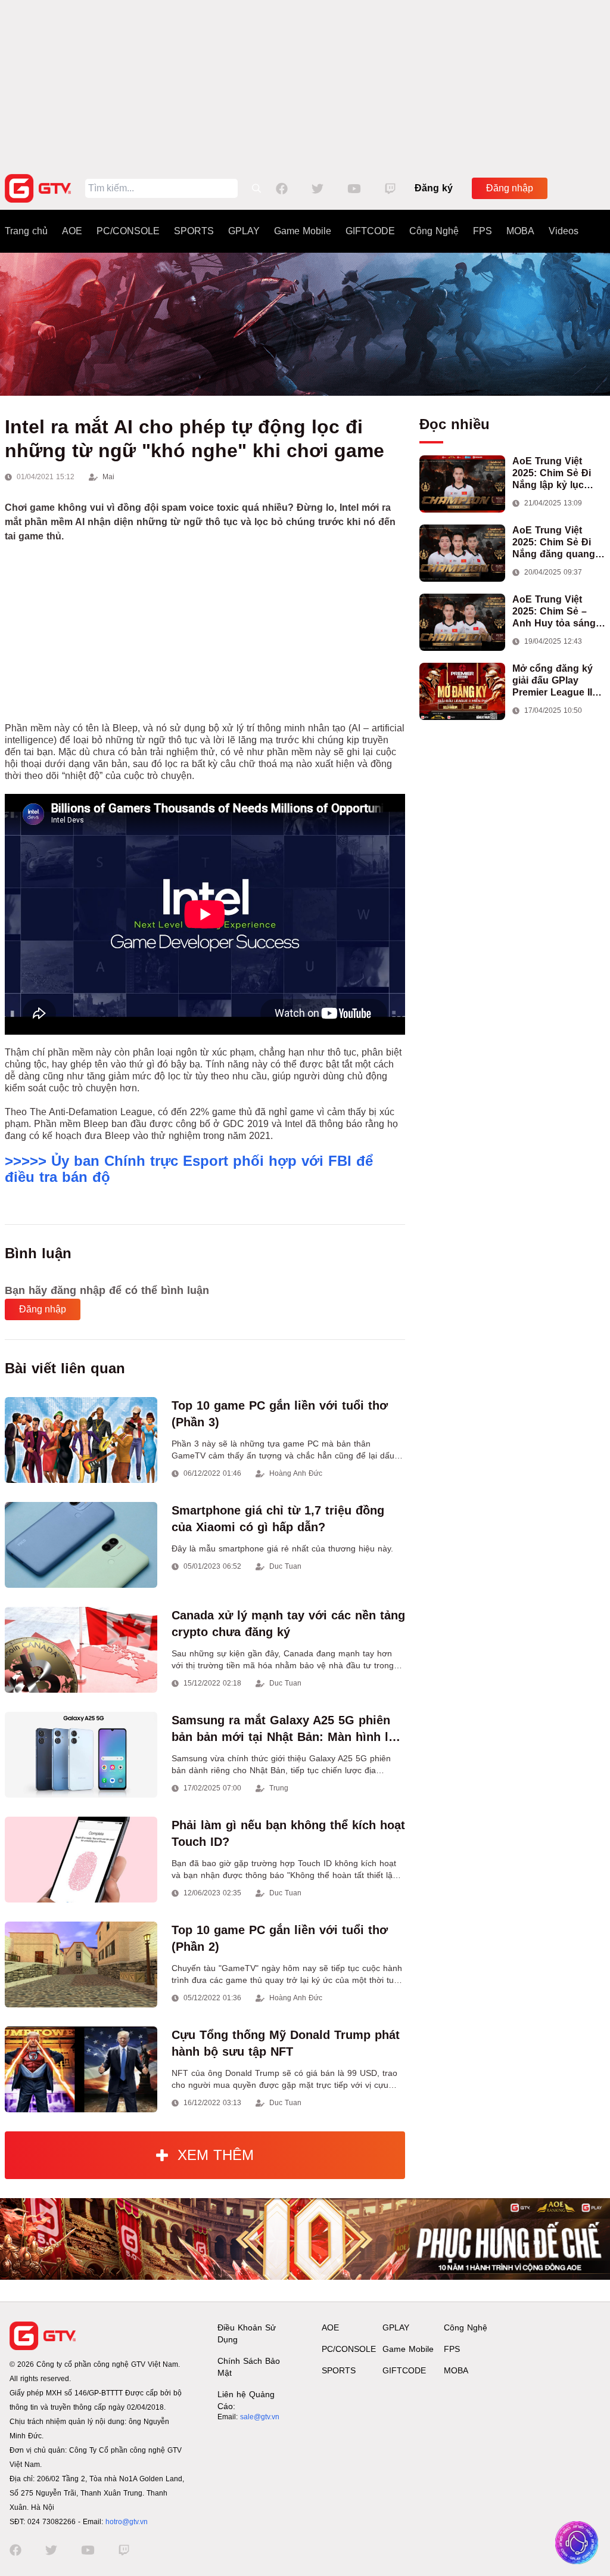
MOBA (520, 231)
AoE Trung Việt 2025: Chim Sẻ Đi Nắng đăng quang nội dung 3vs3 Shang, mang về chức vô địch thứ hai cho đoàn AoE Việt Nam (554, 543)
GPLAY (244, 231)
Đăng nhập (510, 188)
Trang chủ (26, 231)
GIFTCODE (370, 231)
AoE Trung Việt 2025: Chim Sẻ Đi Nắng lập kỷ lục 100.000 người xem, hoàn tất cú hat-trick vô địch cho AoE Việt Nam (558, 474)
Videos (564, 231)
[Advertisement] (305, 83)
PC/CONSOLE (128, 231)
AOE (72, 231)
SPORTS (194, 231)
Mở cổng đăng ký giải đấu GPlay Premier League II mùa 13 (553, 681)
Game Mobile (303, 231)
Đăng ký (434, 188)
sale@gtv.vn (260, 2417)
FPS (483, 231)
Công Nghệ (434, 231)
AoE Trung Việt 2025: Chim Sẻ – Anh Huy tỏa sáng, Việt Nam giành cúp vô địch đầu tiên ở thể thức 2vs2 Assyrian (557, 612)
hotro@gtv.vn (127, 2522)
